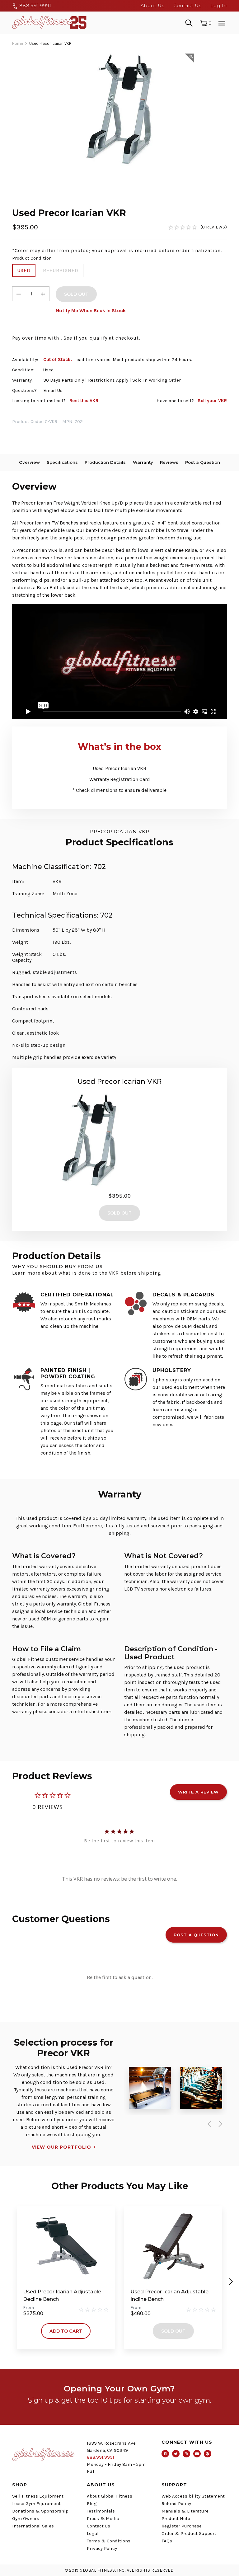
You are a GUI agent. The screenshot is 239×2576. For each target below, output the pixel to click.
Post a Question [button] (196, 1935)
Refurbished (61, 270)
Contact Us (187, 6)
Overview (29, 462)
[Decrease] (19, 294)
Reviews (169, 462)
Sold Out (173, 2331)
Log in (219, 6)
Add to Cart (66, 2331)
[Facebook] (165, 2454)
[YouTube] (197, 2454)
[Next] (219, 2124)
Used (24, 270)
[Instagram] (186, 2454)
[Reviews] (197, 227)
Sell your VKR (212, 401)
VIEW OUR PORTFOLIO (61, 2147)
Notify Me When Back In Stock (91, 310)
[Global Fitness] (49, 22)
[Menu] (222, 22)
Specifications (62, 462)
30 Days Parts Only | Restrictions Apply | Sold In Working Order (112, 380)
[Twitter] (176, 2454)
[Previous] (208, 2124)
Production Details (105, 462)
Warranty (143, 462)
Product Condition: (32, 258)
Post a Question (203, 462)
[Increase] (43, 294)
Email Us (53, 390)
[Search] (189, 22)
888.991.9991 (35, 6)
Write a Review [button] (198, 1792)
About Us (152, 6)
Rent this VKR (84, 401)
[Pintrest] (208, 2454)
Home (18, 43)
